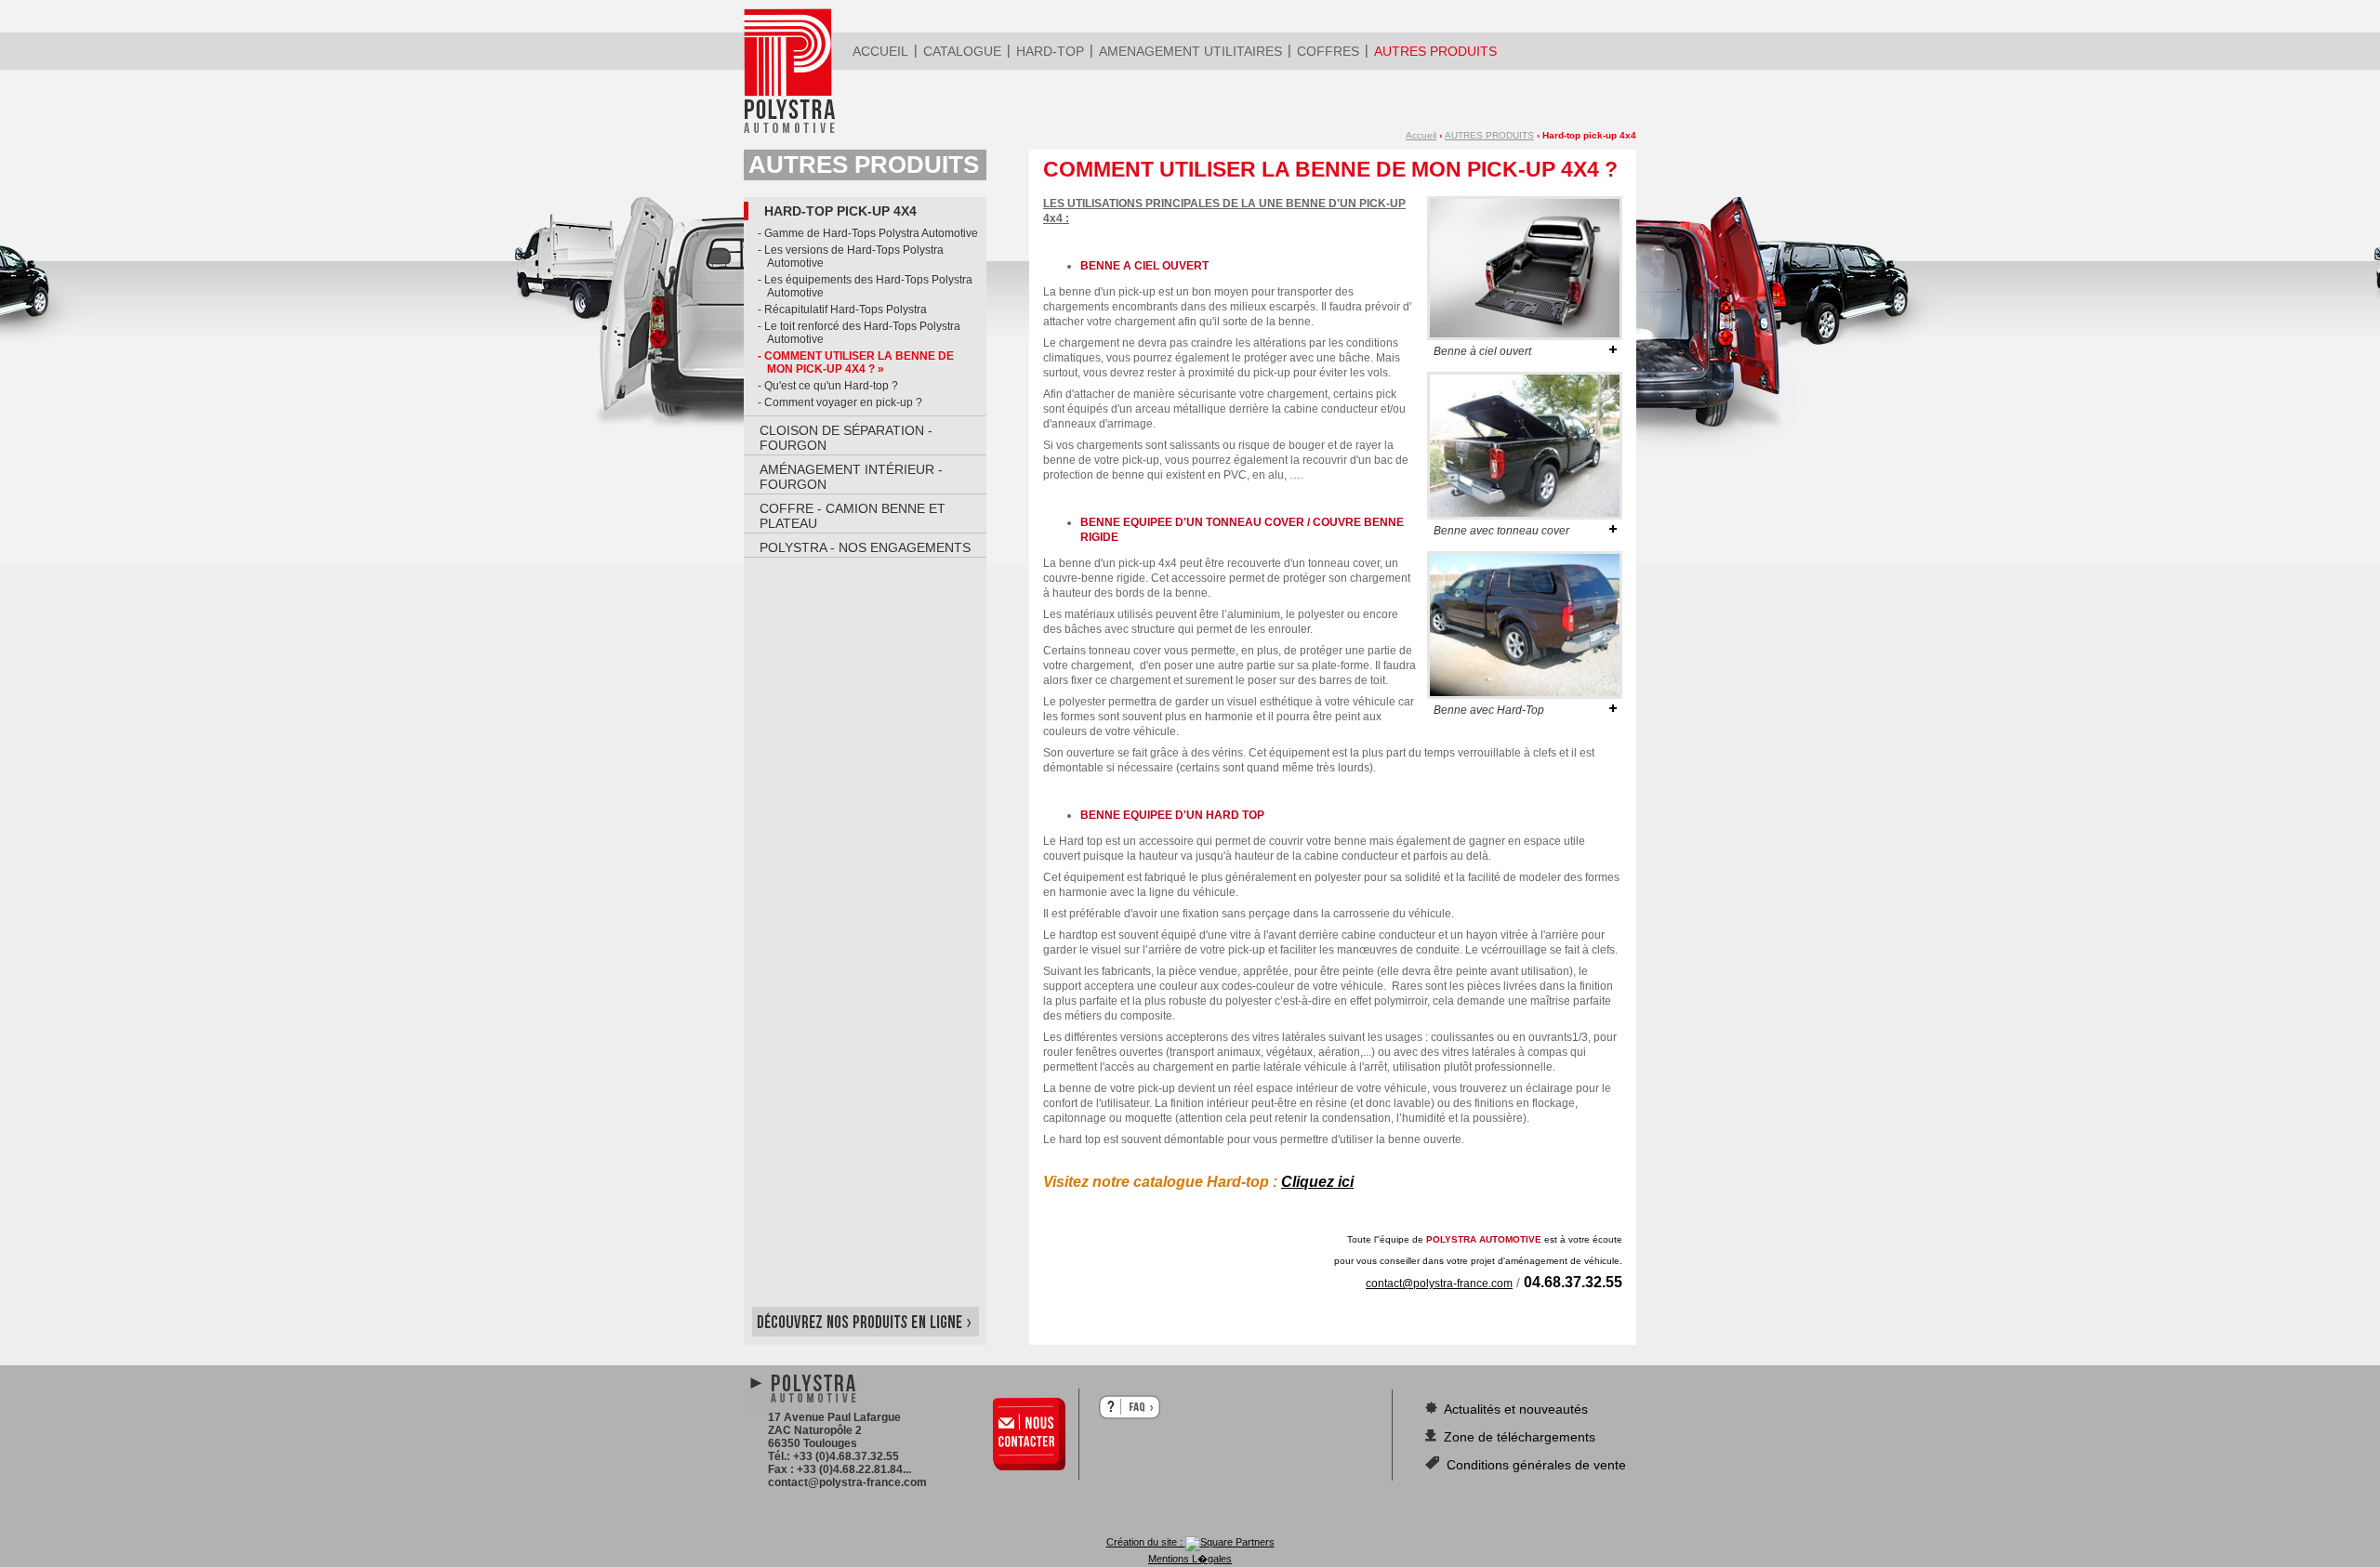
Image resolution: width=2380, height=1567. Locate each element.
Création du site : (1146, 1542)
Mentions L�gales (1190, 1559)
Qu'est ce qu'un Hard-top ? (831, 386)
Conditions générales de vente (1534, 1465)
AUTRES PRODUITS (1489, 135)
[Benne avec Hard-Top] (1525, 695)
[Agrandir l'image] (1613, 349)
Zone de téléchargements (1518, 1437)
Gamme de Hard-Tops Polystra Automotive (871, 233)
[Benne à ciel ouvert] (1525, 336)
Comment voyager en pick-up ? (843, 402)
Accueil (1421, 135)
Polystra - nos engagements (865, 547)
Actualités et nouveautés (1514, 1409)
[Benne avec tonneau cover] (1525, 516)
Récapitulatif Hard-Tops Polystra (846, 309)
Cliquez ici (1317, 1182)
